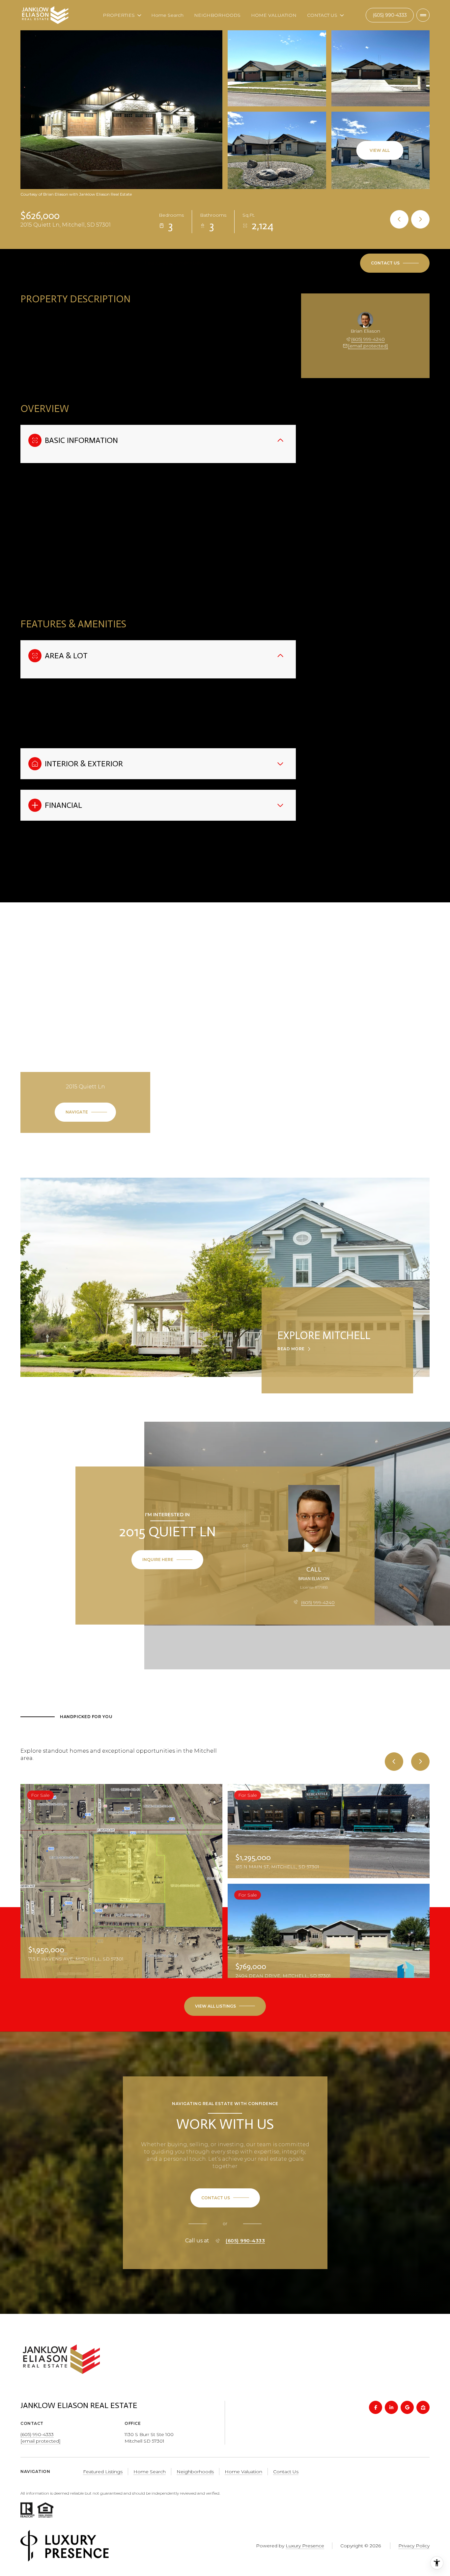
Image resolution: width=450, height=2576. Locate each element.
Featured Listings (103, 2472)
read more (291, 1349)
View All (380, 150)
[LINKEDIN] (391, 2407)
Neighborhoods (195, 2472)
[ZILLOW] (423, 2407)
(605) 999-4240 (368, 339)
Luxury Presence (305, 2546)
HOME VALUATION (274, 15)
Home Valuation (243, 2472)
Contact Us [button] (286, 2472)
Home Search (167, 15)
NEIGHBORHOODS (217, 15)
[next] (420, 1762)
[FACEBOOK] (376, 2407)
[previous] (394, 1762)
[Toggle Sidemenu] (423, 15)
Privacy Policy (414, 2546)
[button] (395, 263)
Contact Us (390, 15)
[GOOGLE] (407, 2407)
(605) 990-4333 (245, 2241)
